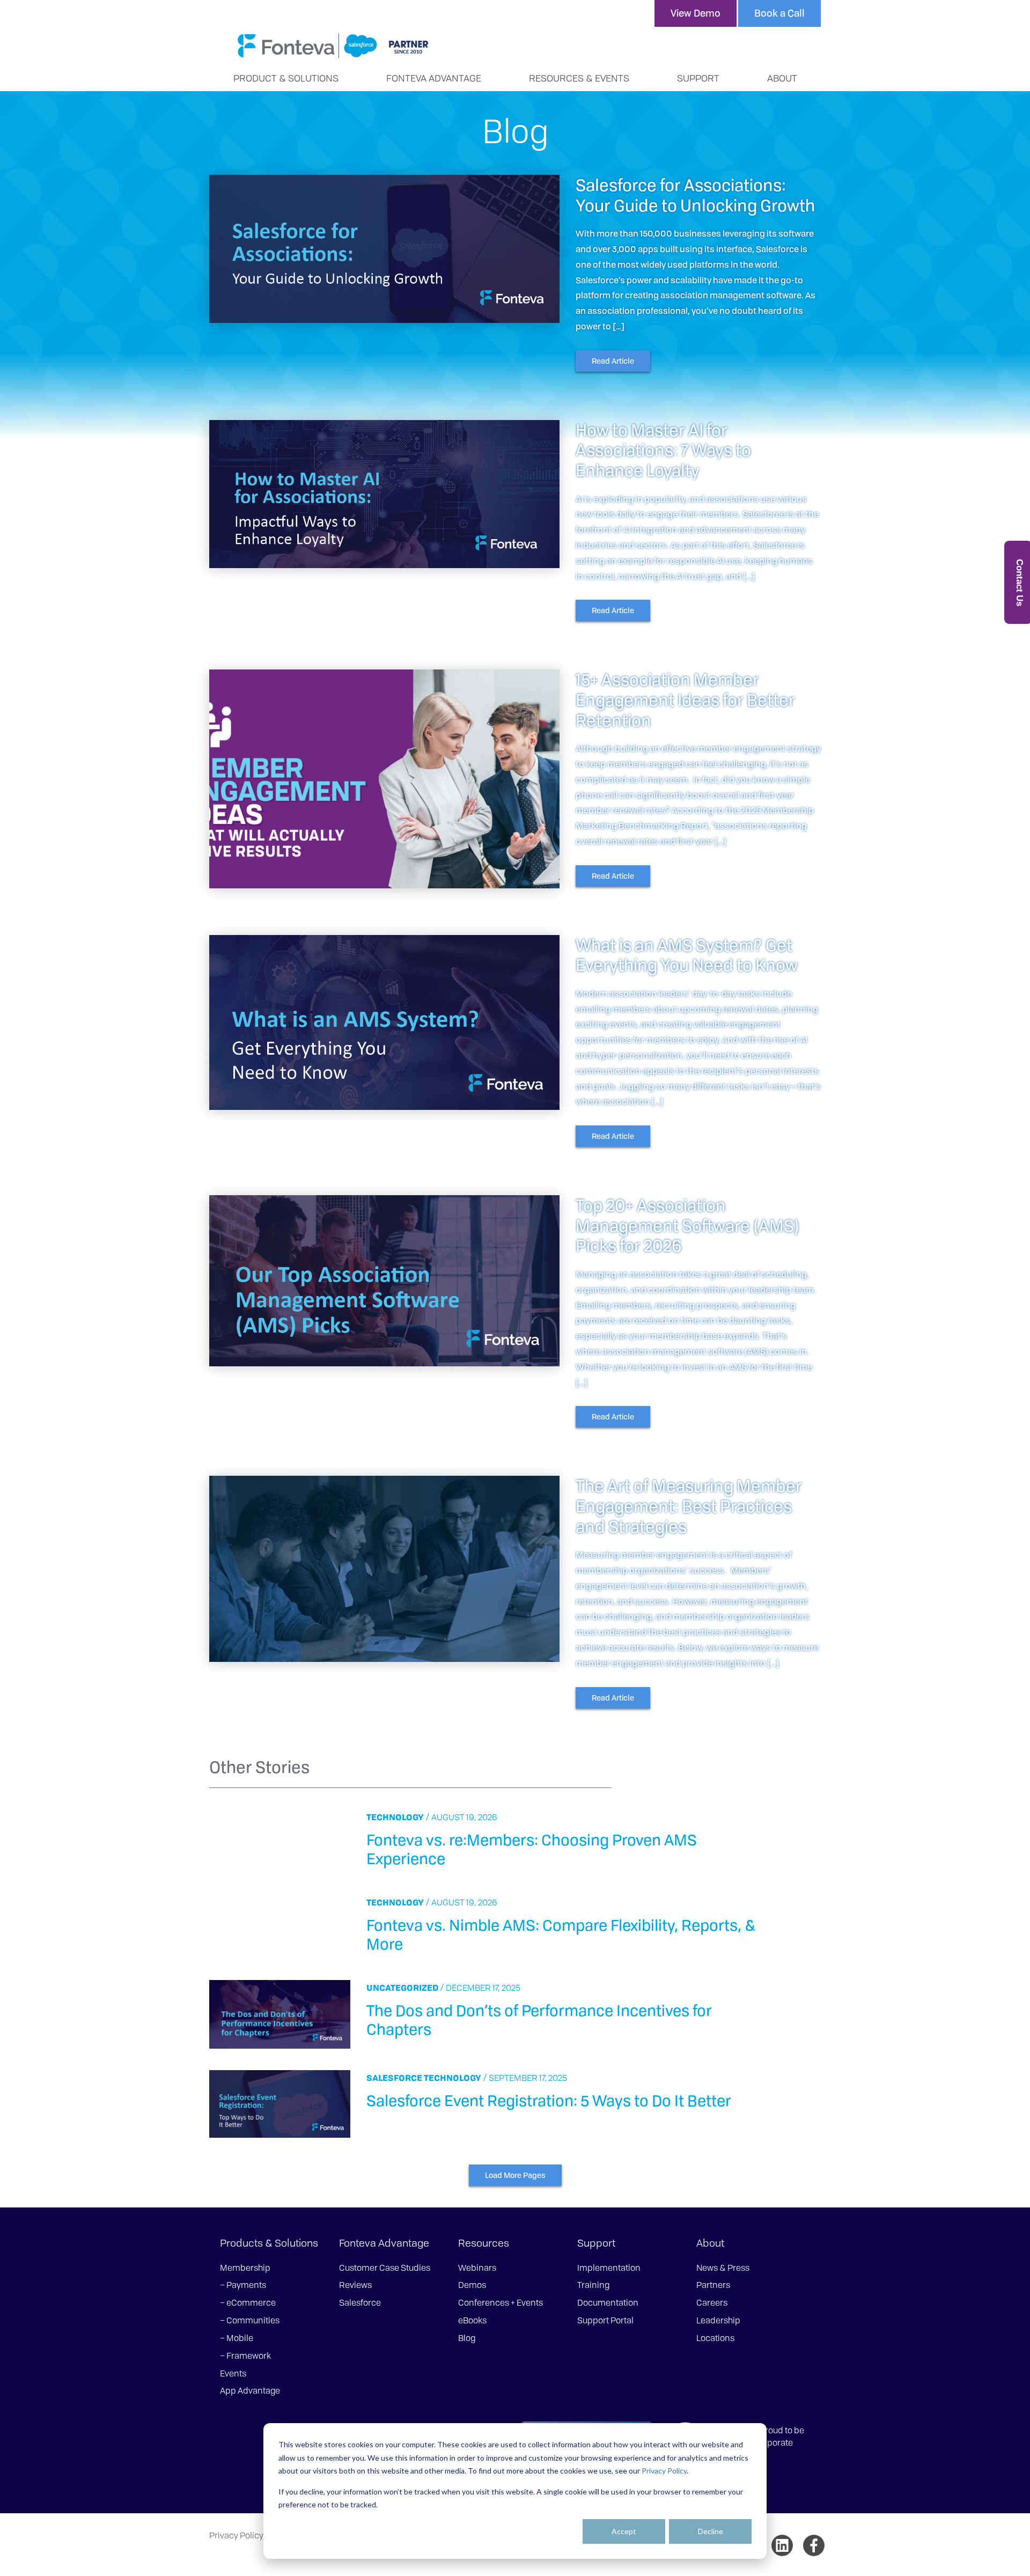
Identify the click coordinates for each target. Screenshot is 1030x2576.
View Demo (696, 13)
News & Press (723, 2268)
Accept (624, 2531)
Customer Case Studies (385, 2268)
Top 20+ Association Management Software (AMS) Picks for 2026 (687, 1225)
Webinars (477, 2268)
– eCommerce (248, 2302)
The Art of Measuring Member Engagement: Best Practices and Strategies (689, 1506)
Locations (715, 2338)
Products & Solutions (269, 2243)
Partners (713, 2285)
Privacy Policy (664, 2471)
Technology (395, 1817)
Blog (467, 2338)
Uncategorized (402, 1988)
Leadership (718, 2320)
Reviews (355, 2285)
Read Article (613, 361)
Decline (711, 2531)
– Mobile (237, 2338)
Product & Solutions (286, 78)
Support (698, 78)
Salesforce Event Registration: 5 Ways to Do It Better (549, 2100)
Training (593, 2285)
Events (233, 2373)
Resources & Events (579, 78)
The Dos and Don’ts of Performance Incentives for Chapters (539, 2019)
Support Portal (605, 2320)
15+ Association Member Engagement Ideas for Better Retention (685, 700)
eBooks (472, 2320)
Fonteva (333, 46)
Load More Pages (515, 2175)
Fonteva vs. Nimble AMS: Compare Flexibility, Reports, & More (561, 1934)
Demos (472, 2285)
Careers (712, 2302)
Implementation (609, 2268)
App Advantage (250, 2390)
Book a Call (779, 13)
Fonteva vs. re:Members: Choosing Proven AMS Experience (532, 1849)
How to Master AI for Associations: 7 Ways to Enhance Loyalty (663, 450)
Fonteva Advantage (434, 78)
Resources (484, 2243)
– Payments (243, 2285)
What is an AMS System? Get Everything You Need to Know (687, 955)
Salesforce (394, 2078)
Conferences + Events (501, 2302)
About (782, 78)
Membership (245, 2268)
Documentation (608, 2302)
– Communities (250, 2320)
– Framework (245, 2356)
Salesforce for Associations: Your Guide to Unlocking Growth (695, 195)
